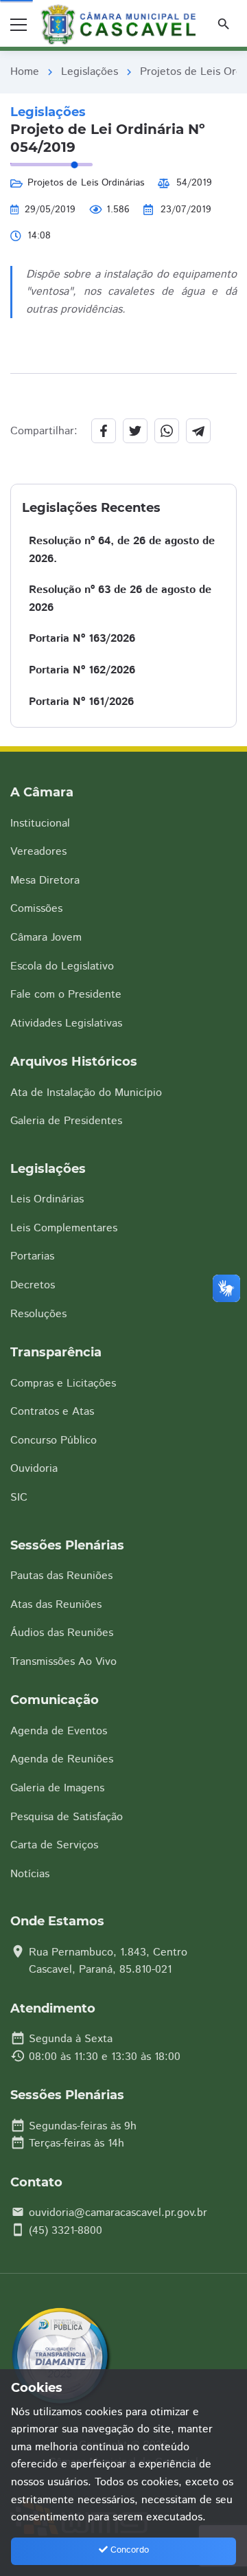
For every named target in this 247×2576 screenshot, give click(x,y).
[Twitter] (135, 431)
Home (25, 72)
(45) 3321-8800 (66, 2231)
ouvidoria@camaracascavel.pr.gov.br (118, 2213)
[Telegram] (198, 431)
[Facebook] (104, 431)
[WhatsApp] (167, 431)
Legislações (90, 72)
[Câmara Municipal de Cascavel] (121, 25)
